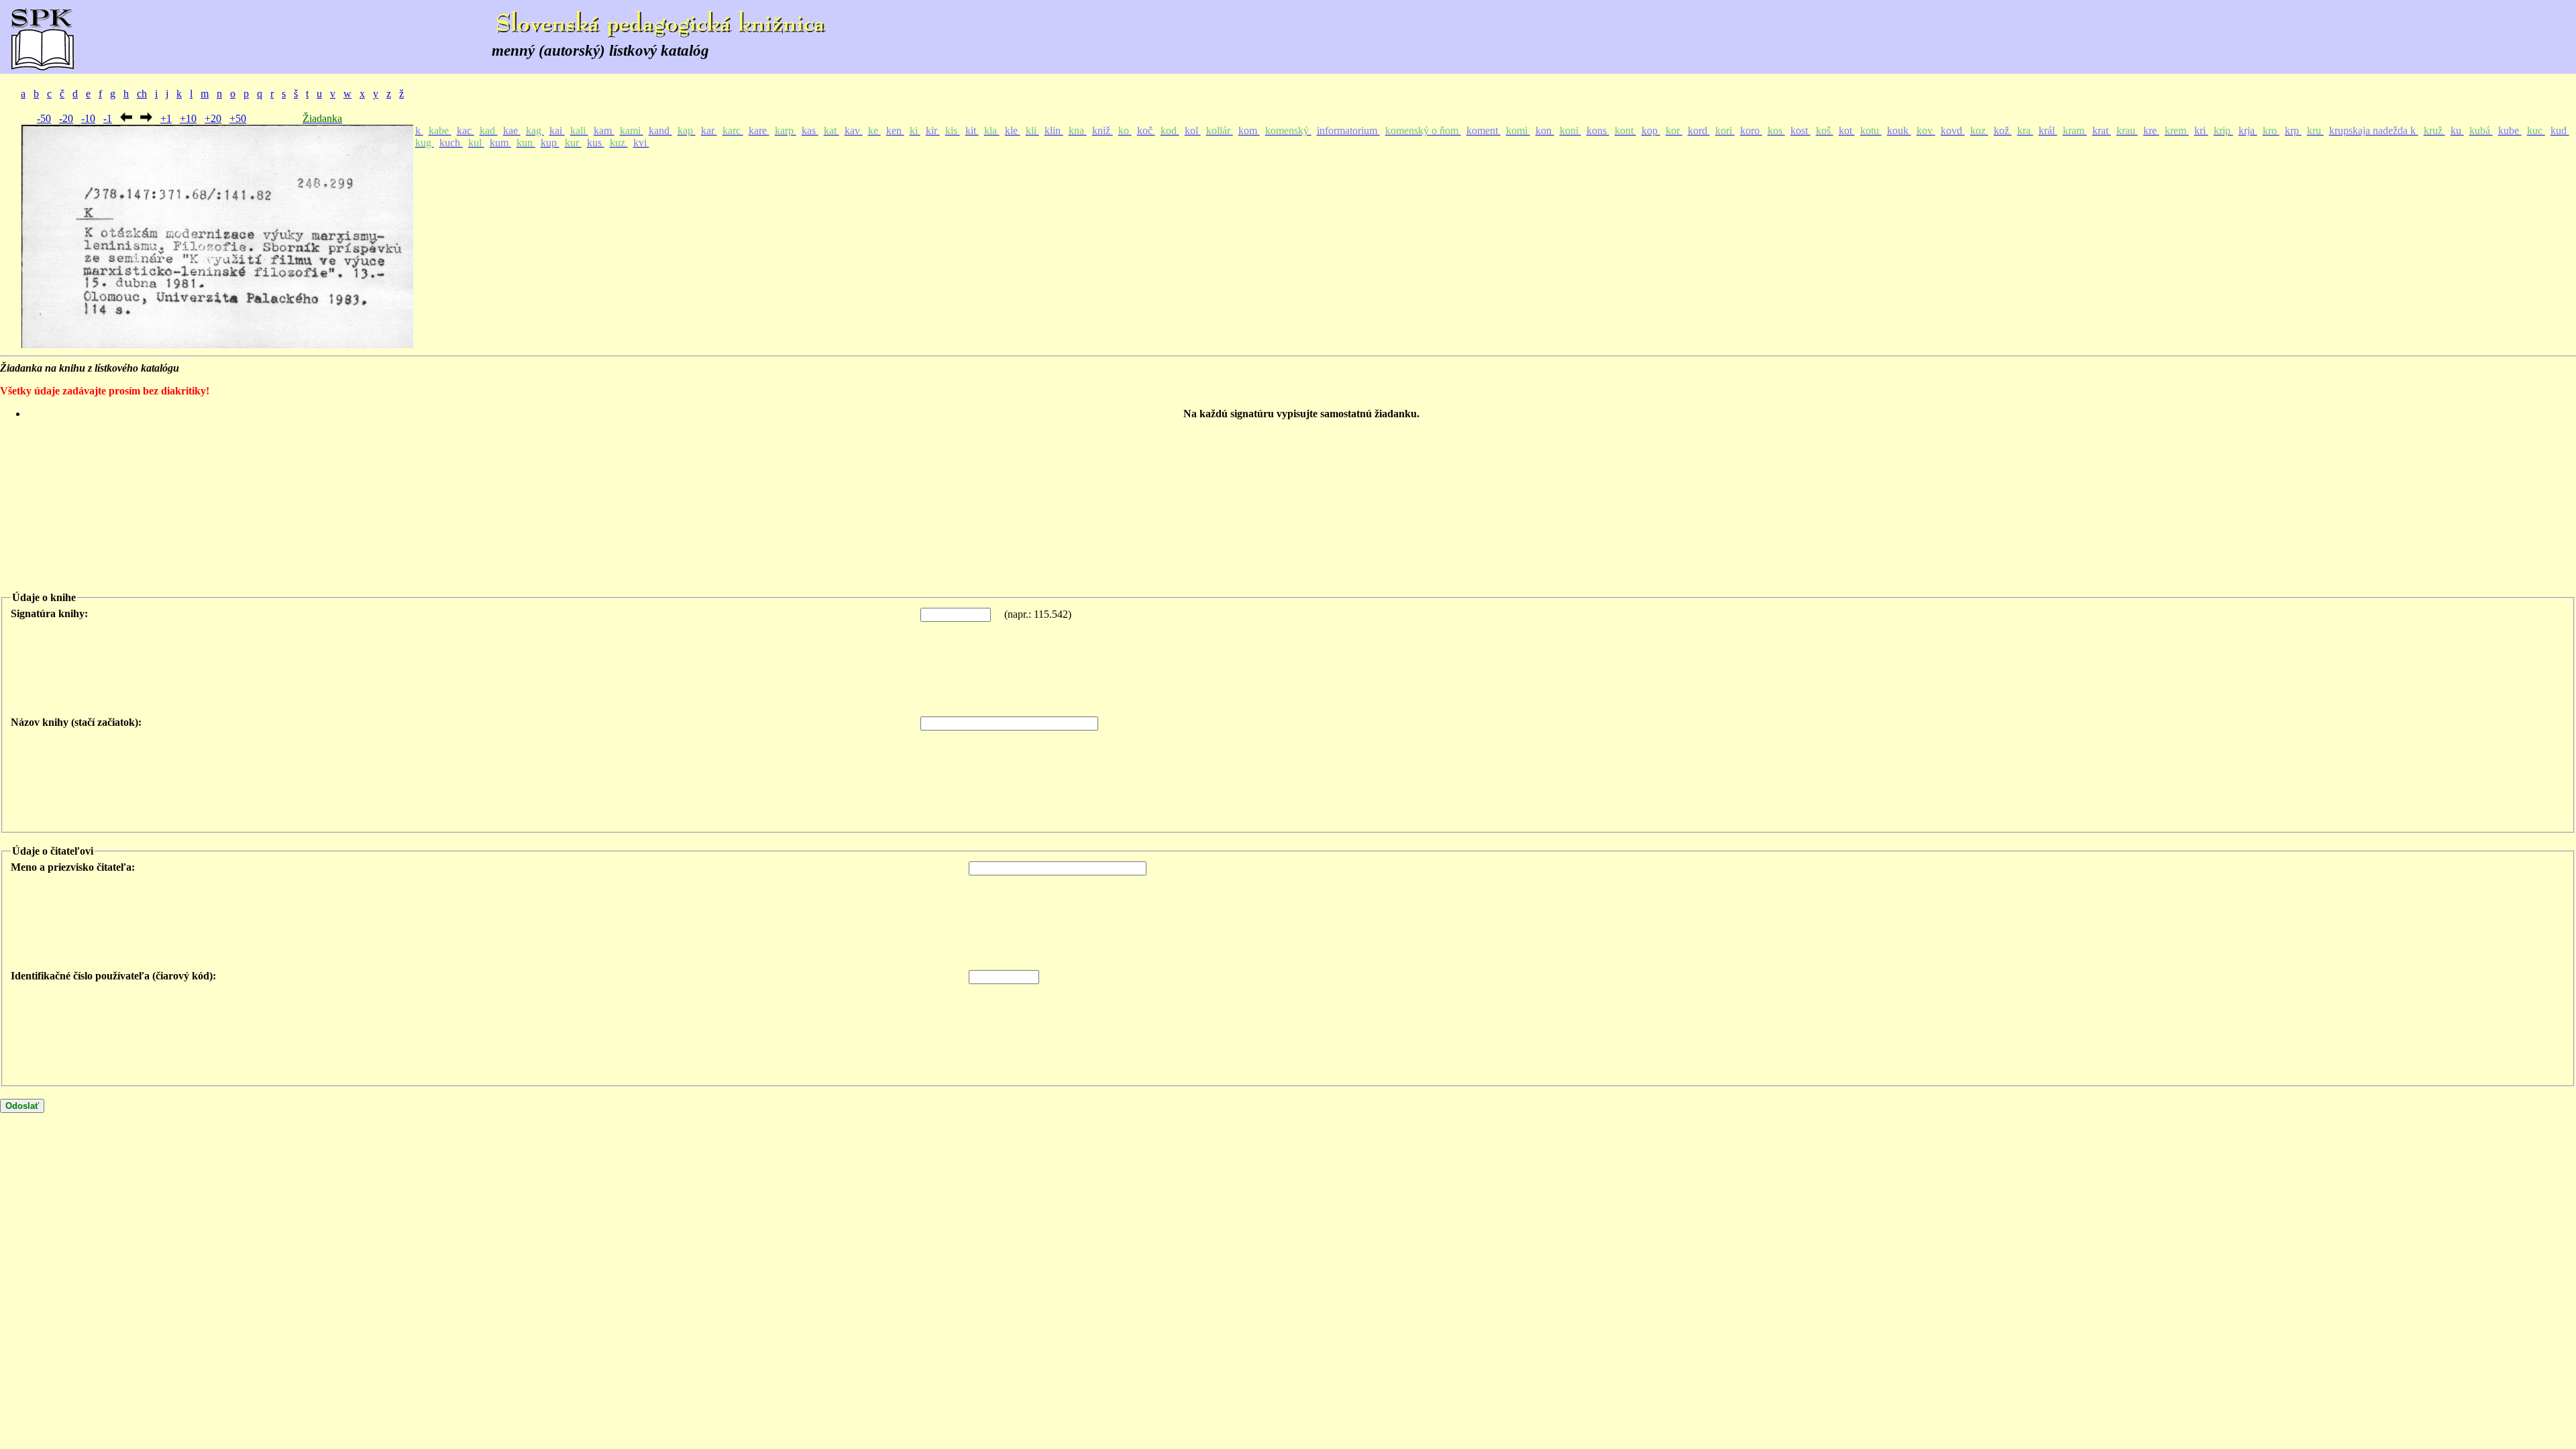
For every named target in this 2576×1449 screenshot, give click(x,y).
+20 (213, 118)
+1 (166, 118)
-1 (108, 118)
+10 (188, 118)
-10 (88, 118)
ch (142, 94)
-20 (66, 118)
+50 (238, 118)
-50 (44, 118)
